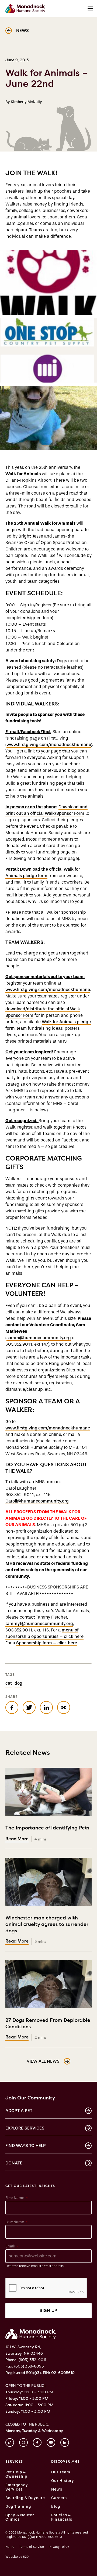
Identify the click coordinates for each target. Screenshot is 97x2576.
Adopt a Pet (19, 2111)
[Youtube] (51, 2442)
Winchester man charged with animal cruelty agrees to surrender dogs (47, 1928)
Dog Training (18, 2507)
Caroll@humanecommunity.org (37, 1501)
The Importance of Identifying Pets (47, 1831)
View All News (43, 2061)
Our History (63, 2481)
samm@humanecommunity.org (39, 1338)
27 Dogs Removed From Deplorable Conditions (48, 2027)
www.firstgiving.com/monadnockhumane (49, 745)
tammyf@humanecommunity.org (39, 1624)
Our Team (61, 2472)
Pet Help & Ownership (16, 2474)
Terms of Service (32, 2547)
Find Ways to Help (26, 2146)
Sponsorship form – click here (47, 1643)
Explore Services (25, 2128)
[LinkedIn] (65, 2442)
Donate (14, 2163)
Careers (59, 2498)
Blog (56, 2507)
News (57, 2489)
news (22, 30)
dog (18, 1683)
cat (9, 1683)
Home (10, 2547)
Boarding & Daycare (25, 2498)
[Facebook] (37, 2442)
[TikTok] (10, 2442)
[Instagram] (23, 2442)
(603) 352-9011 (32, 2360)
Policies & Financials (62, 2517)
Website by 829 (17, 2557)
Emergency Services (17, 2487)
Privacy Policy (59, 2547)
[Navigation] (90, 9)
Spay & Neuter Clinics (20, 2517)
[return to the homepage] (31, 2334)
